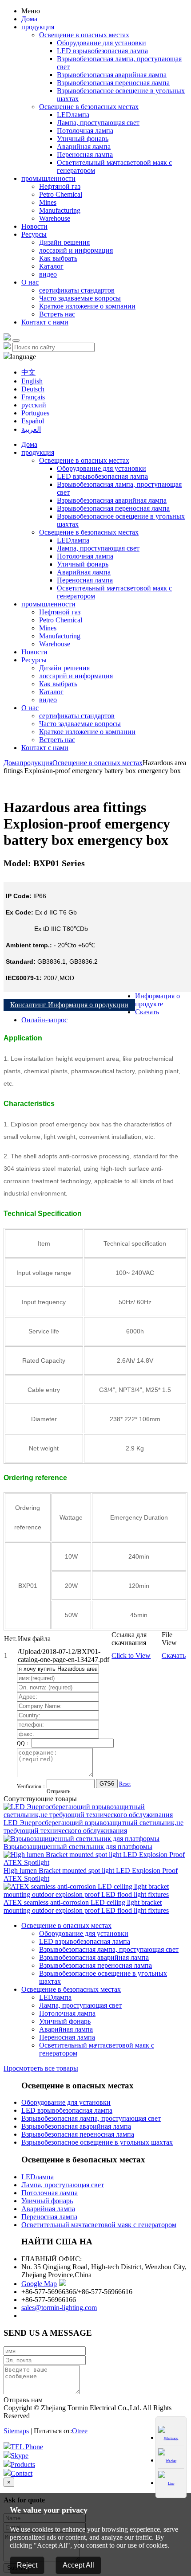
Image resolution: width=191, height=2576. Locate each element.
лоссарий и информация (76, 250)
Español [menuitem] (33, 421)
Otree (80, 2431)
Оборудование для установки (101, 43)
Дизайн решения (64, 242)
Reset (125, 1784)
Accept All (78, 2565)
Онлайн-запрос (44, 1020)
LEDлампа (73, 115)
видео (48, 274)
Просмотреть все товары (41, 2068)
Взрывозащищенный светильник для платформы (78, 1847)
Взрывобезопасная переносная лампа (113, 83)
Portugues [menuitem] (35, 413)
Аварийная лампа (84, 147)
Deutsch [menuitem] (33, 389)
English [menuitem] (32, 381)
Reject (27, 2565)
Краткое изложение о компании (87, 306)
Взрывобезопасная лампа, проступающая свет (109, 1949)
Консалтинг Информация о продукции (69, 1005)
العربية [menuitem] (31, 429)
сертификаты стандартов (77, 290)
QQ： (24, 1743)
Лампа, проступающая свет (98, 123)
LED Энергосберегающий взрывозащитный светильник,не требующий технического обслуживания (94, 1827)
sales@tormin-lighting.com (59, 2308)
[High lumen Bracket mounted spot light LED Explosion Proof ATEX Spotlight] (95, 1863)
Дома (29, 19)
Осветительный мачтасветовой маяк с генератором (99, 2225)
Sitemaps (16, 2431)
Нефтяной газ (60, 186)
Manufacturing (60, 210)
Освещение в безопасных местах (89, 107)
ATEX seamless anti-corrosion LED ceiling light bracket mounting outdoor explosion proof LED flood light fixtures (86, 1906)
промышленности (48, 178)
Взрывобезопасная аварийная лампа (112, 75)
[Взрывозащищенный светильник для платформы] (82, 1839)
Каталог (51, 266)
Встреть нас (57, 314)
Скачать (147, 1012)
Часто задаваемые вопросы (80, 298)
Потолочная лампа (85, 131)
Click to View (131, 1655)
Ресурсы (34, 234)
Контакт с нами (45, 322)
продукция (38, 27)
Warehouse (55, 218)
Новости (34, 226)
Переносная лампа (85, 154)
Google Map (39, 2284)
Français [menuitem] (33, 397)
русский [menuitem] (34, 405)
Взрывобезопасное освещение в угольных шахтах (97, 2142)
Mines (48, 202)
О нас (30, 282)
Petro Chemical (61, 194)
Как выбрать (58, 258)
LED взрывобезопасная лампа (102, 51)
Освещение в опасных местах (84, 35)
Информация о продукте (157, 1000)
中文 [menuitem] (28, 372)
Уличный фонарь (83, 139)
